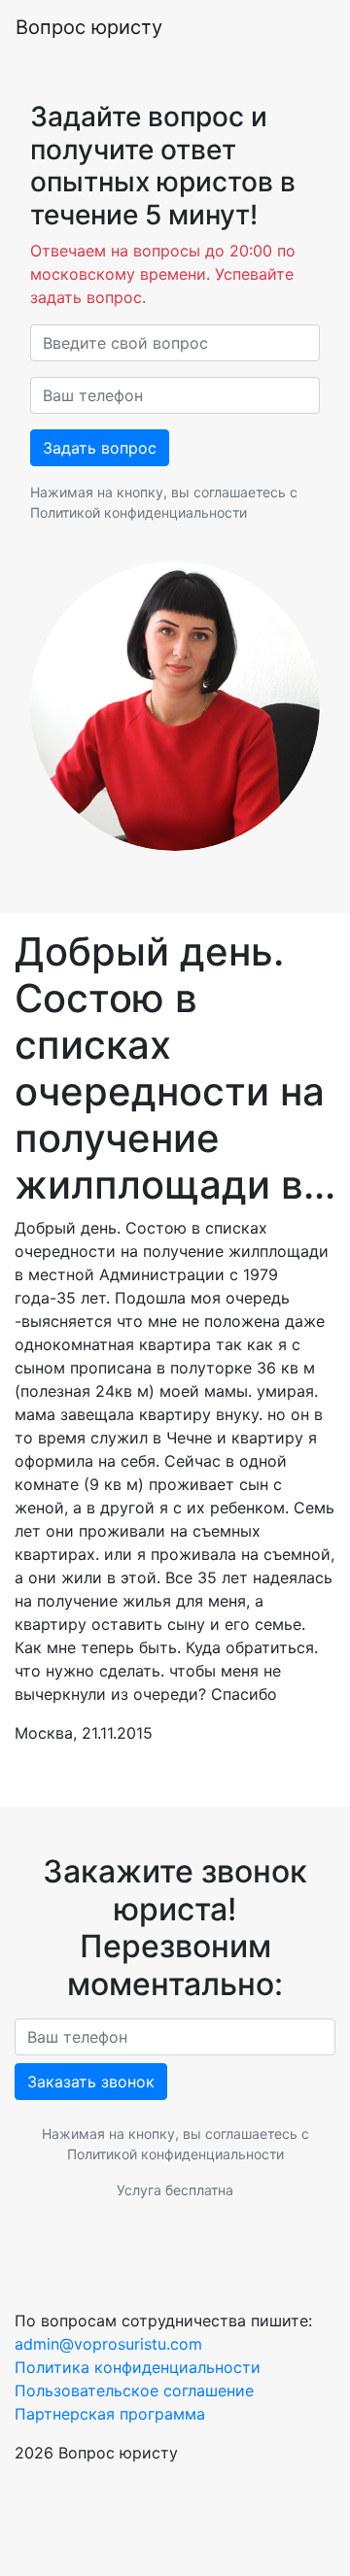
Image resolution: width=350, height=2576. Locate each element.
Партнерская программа (110, 2414)
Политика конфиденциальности (138, 2367)
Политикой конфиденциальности (139, 512)
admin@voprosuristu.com (108, 2344)
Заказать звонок (91, 2082)
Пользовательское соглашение (134, 2390)
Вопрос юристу (89, 27)
